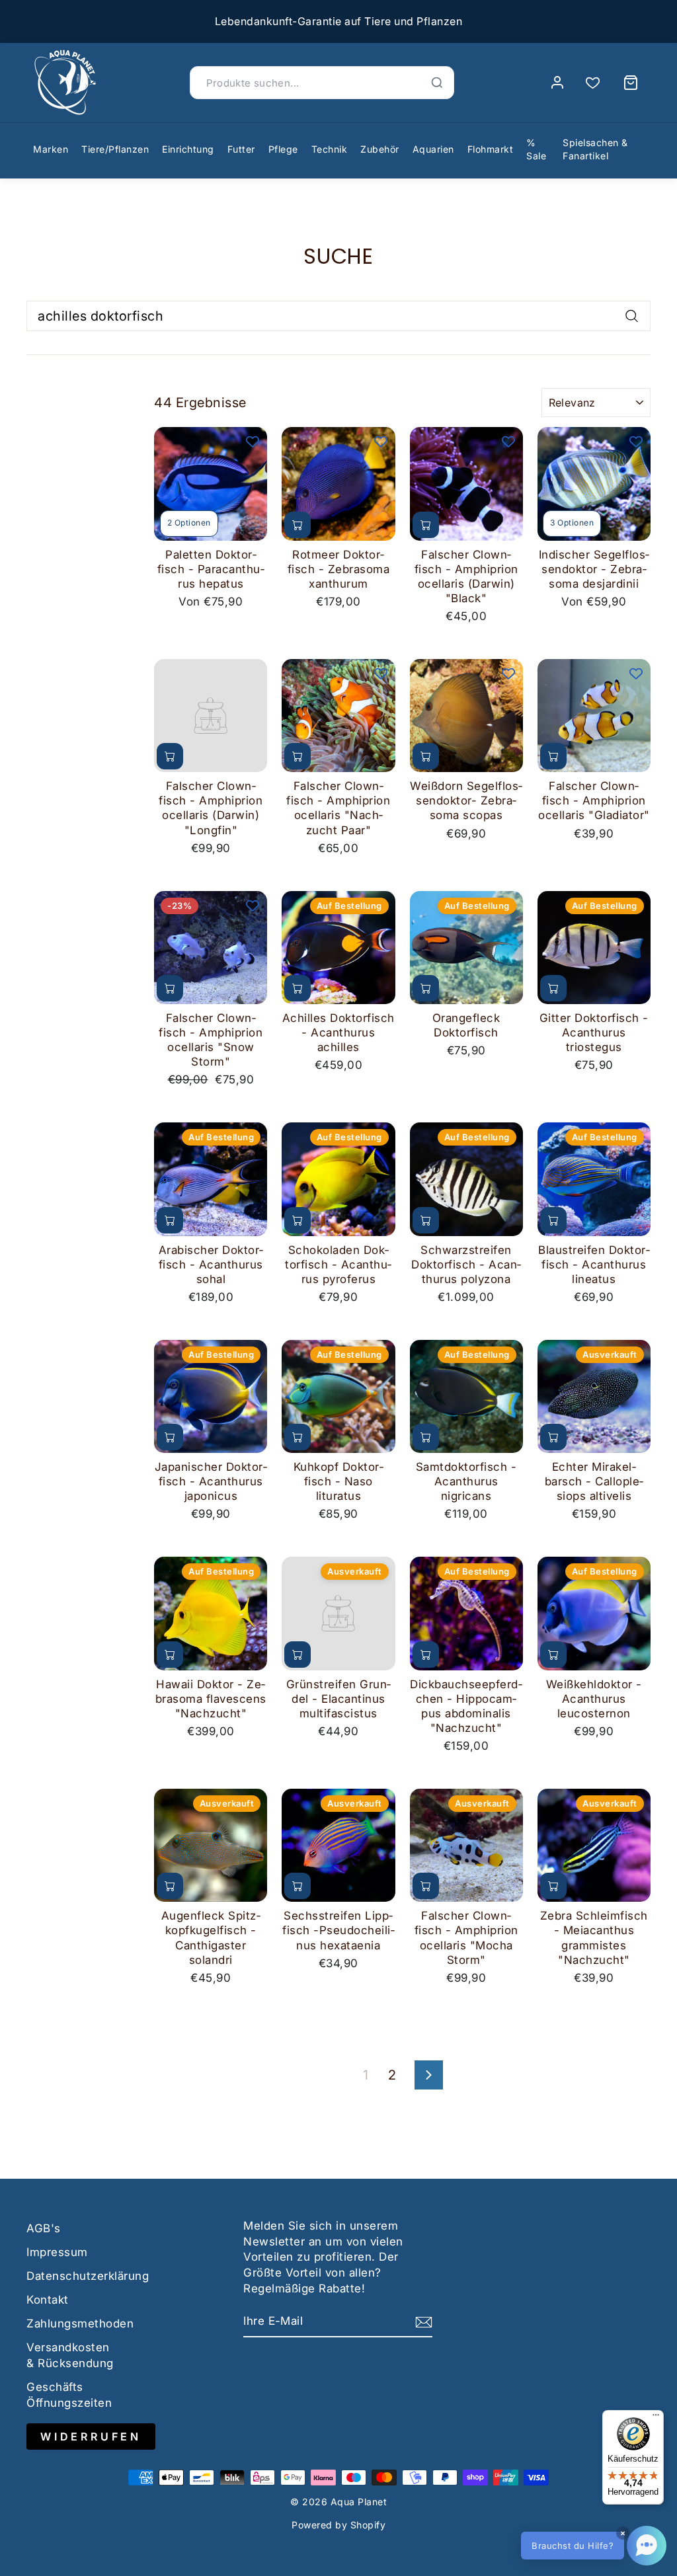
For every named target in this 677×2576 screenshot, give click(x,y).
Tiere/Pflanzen (115, 149)
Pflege (283, 149)
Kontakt (48, 2300)
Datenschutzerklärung (88, 2276)
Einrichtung (188, 149)
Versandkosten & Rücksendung (70, 2355)
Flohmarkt (491, 149)
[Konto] (557, 83)
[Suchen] (437, 83)
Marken (51, 149)
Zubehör (380, 149)
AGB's (44, 2228)
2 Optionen (189, 523)
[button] (594, 2546)
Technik (330, 149)
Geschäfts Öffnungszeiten (69, 2395)
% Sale (536, 149)
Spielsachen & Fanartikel (595, 149)
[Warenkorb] (631, 83)
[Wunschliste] (593, 83)
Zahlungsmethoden (80, 2323)
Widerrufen (91, 2437)
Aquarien (433, 149)
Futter (241, 149)
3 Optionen (572, 523)
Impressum (57, 2252)
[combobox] (338, 316)
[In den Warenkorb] (298, 525)
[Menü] (656, 2418)
